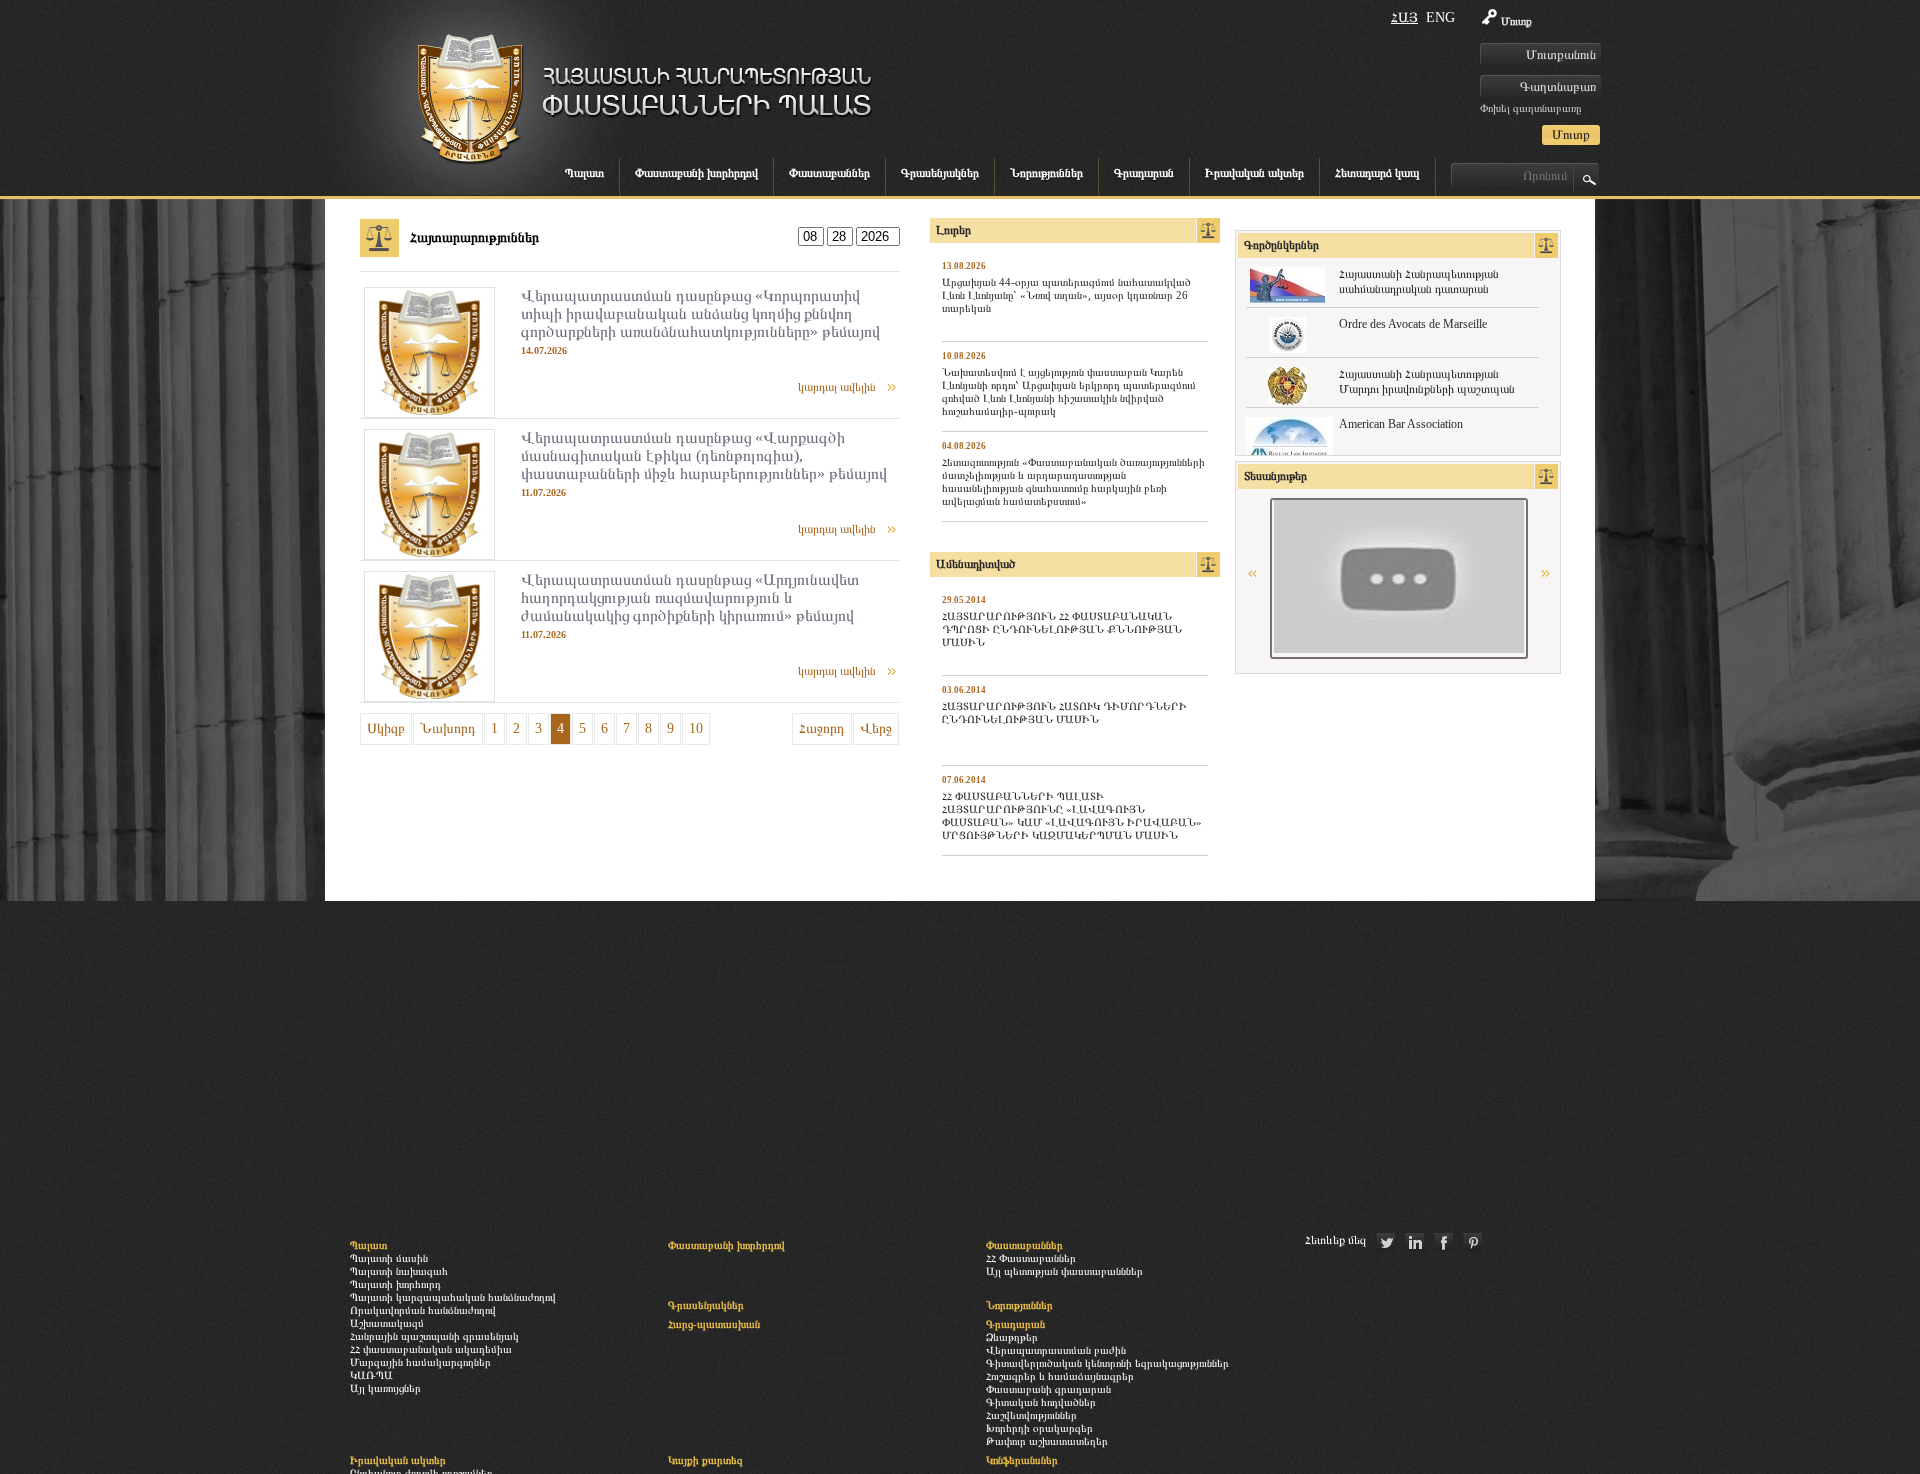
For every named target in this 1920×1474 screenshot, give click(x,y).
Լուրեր (953, 230)
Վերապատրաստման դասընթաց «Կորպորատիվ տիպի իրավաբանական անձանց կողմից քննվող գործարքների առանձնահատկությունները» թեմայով (700, 313)
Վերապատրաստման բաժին (1056, 1350)
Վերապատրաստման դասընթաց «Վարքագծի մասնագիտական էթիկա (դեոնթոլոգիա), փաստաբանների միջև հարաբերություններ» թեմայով (704, 455)
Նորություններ (1046, 173)
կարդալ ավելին (837, 387)
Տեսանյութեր (1275, 476)
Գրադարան (1144, 173)
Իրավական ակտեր (1254, 173)
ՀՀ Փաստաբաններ (1031, 1258)
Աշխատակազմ (387, 1323)
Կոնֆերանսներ (1022, 1460)
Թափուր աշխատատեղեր (1047, 1441)
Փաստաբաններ (829, 173)
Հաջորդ (822, 728)
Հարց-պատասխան (714, 1324)
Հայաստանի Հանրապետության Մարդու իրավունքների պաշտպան (1427, 381)
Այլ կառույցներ (385, 1388)
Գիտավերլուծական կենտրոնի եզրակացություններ (1107, 1363)
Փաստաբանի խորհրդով (696, 173)
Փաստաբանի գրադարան (1048, 1389)
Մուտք (1516, 21)
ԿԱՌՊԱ (371, 1375)
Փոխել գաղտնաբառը (1530, 108)
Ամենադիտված (975, 564)
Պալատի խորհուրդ (395, 1284)
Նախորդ (448, 728)
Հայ (1404, 17)
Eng (1440, 17)
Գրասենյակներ (940, 173)
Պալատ (584, 173)
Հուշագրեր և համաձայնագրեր (1060, 1376)
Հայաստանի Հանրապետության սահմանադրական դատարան (1419, 281)
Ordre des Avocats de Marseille (1413, 324)
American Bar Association (1401, 424)
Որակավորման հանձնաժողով (423, 1310)
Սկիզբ (386, 728)
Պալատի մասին (389, 1258)
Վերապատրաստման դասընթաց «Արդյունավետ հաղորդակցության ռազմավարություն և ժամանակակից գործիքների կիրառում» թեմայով (690, 597)
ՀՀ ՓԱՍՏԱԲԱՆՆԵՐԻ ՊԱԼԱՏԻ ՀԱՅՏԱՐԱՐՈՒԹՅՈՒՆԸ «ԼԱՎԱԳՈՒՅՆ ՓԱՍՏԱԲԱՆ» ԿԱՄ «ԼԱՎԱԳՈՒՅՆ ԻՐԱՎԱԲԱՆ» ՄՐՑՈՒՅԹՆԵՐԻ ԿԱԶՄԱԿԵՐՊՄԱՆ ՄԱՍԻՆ (1072, 815)
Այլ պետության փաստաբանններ (1064, 1271)
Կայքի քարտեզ (705, 1460)
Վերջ (876, 728)
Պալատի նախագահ (399, 1271)
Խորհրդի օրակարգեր (1039, 1428)
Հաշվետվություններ (1031, 1415)
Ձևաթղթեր (1012, 1337)
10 (696, 728)
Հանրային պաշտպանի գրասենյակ (434, 1336)
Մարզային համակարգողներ (420, 1362)
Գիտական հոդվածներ (1041, 1402)
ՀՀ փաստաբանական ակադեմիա (431, 1349)
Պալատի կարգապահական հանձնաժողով (453, 1297)
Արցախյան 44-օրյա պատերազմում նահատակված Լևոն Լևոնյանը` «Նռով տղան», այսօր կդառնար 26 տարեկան (1066, 295)
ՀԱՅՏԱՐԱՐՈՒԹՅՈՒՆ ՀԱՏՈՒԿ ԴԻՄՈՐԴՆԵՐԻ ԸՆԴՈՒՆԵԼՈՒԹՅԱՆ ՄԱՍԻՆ (1064, 712)
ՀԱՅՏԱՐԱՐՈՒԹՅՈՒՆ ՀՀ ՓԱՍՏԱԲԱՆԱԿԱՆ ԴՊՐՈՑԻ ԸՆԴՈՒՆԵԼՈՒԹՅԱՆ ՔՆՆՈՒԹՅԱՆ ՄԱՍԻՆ (1062, 629)
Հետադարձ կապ (1377, 173)
